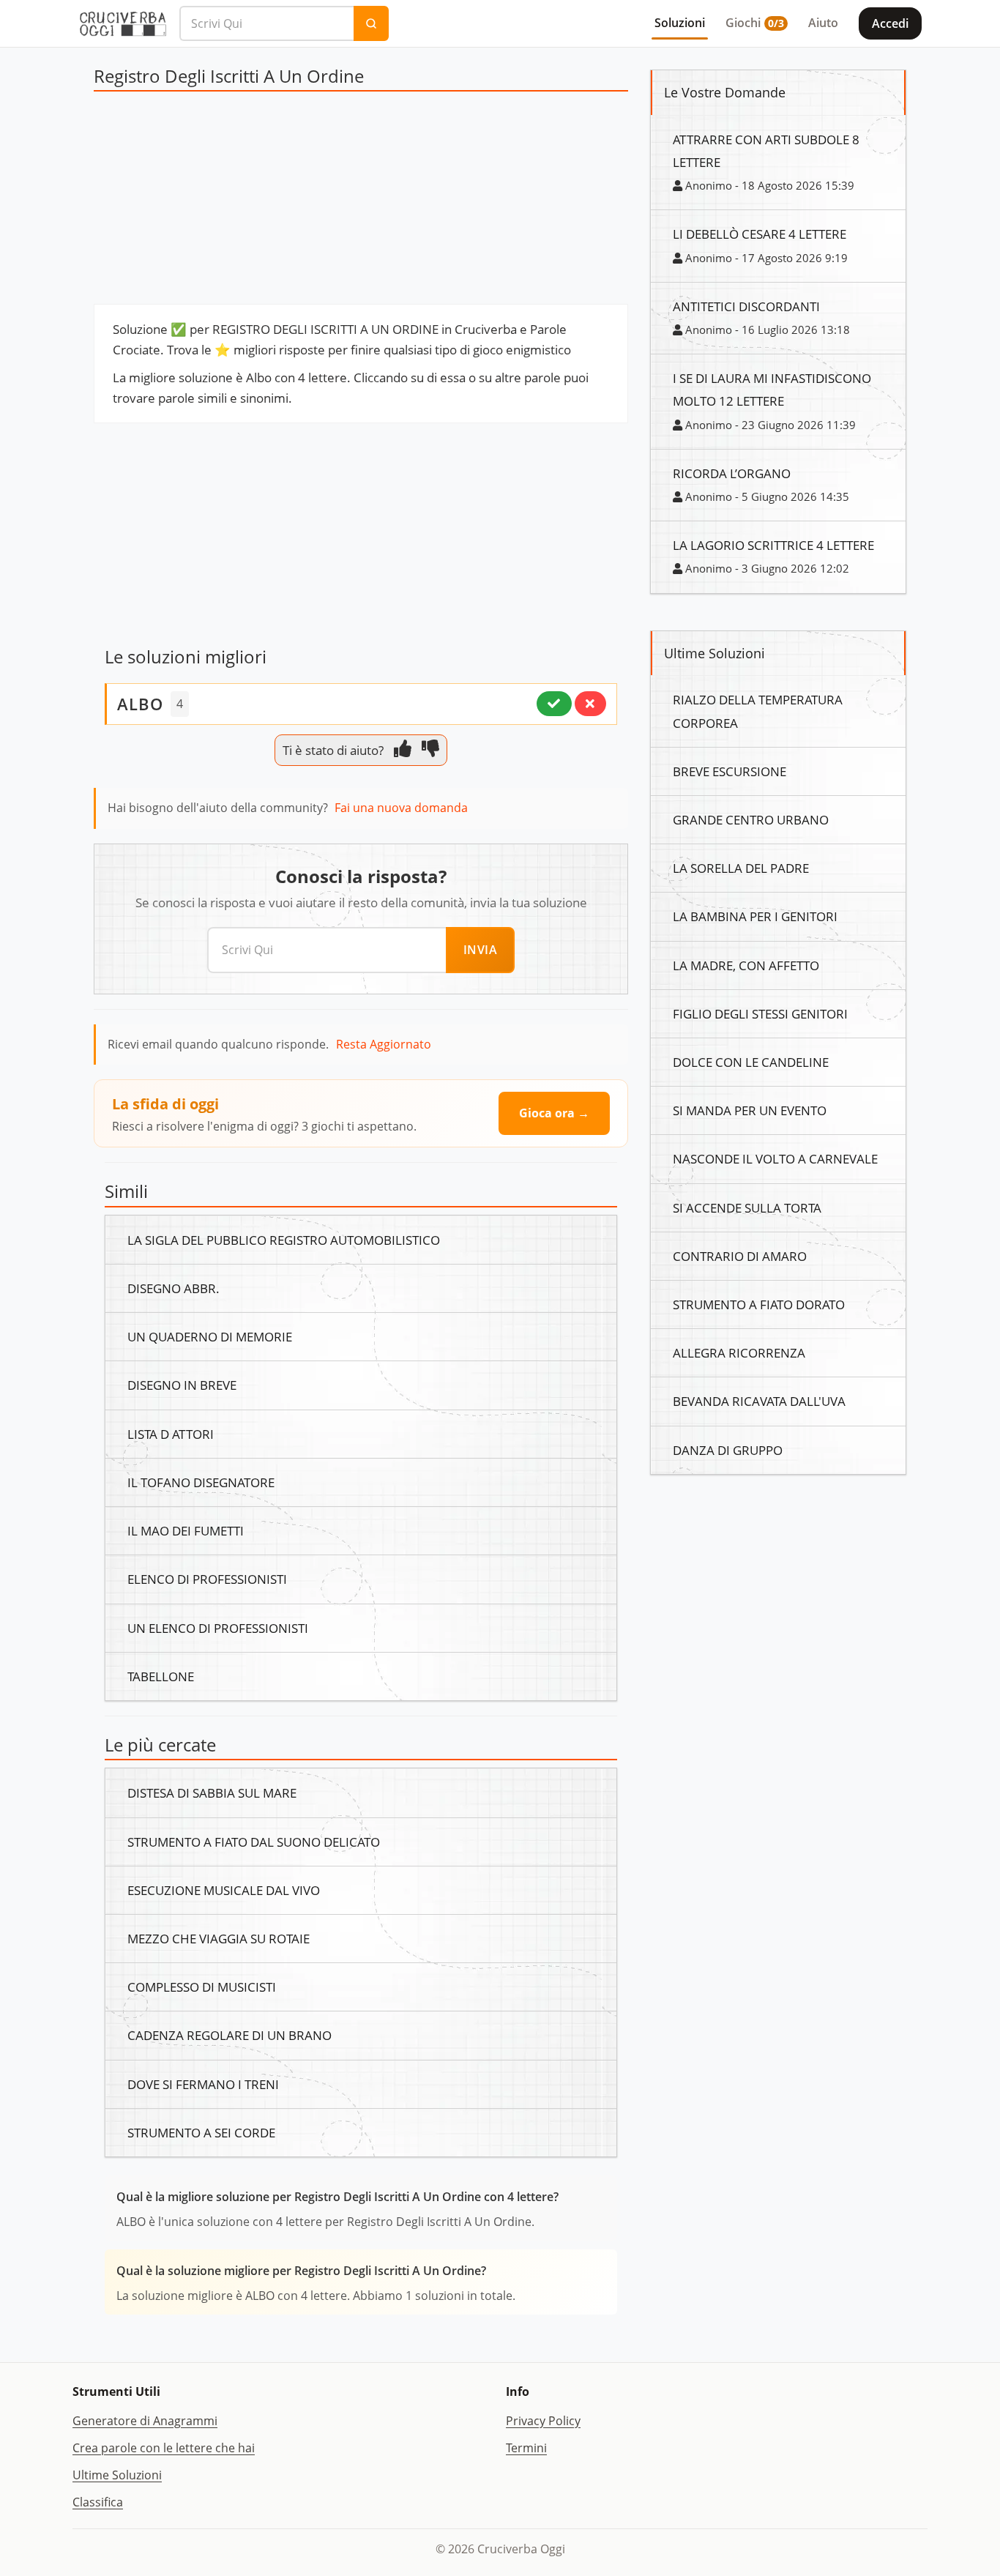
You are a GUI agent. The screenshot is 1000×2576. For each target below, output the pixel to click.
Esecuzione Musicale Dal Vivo (224, 1890)
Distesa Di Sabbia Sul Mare (212, 1793)
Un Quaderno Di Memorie (210, 1336)
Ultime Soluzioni (117, 2475)
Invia (481, 950)
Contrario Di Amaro (740, 1256)
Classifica (98, 2502)
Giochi (755, 23)
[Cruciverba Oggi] (123, 23)
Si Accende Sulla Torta (747, 1207)
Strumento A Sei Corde (201, 2132)
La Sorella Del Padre (741, 868)
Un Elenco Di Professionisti (218, 1628)
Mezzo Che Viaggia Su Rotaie (219, 1938)
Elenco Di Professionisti (207, 1579)
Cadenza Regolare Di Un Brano (230, 2035)
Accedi (890, 23)
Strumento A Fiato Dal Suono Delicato (254, 1842)
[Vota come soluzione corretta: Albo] (554, 704)
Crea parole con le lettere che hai (164, 2448)
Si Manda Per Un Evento (750, 1110)
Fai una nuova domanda (401, 808)
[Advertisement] (361, 201)
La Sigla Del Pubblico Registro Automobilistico (284, 1240)
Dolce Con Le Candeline (751, 1062)
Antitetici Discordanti (746, 306)
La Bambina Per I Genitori (755, 916)
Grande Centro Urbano (751, 819)
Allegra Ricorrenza (739, 1352)
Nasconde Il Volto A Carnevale (775, 1158)
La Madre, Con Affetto (746, 965)
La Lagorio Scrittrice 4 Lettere (773, 545)
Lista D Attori (171, 1434)
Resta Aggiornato (384, 1044)
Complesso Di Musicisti (202, 1987)
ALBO (140, 704)
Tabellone (161, 1676)
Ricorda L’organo (732, 473)
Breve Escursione (730, 771)
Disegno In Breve (182, 1385)
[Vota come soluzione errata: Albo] (590, 704)
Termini (526, 2448)
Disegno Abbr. (173, 1288)
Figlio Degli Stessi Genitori (760, 1013)
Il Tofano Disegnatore (201, 1482)
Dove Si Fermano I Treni (203, 2084)
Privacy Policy (543, 2421)
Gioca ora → (554, 1113)
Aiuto (823, 23)
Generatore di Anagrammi (145, 2421)
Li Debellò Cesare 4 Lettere (760, 234)
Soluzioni (680, 23)
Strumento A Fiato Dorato (759, 1304)
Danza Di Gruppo (728, 1450)
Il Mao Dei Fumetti (186, 1530)
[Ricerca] (371, 23)
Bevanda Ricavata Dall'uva (759, 1401)
